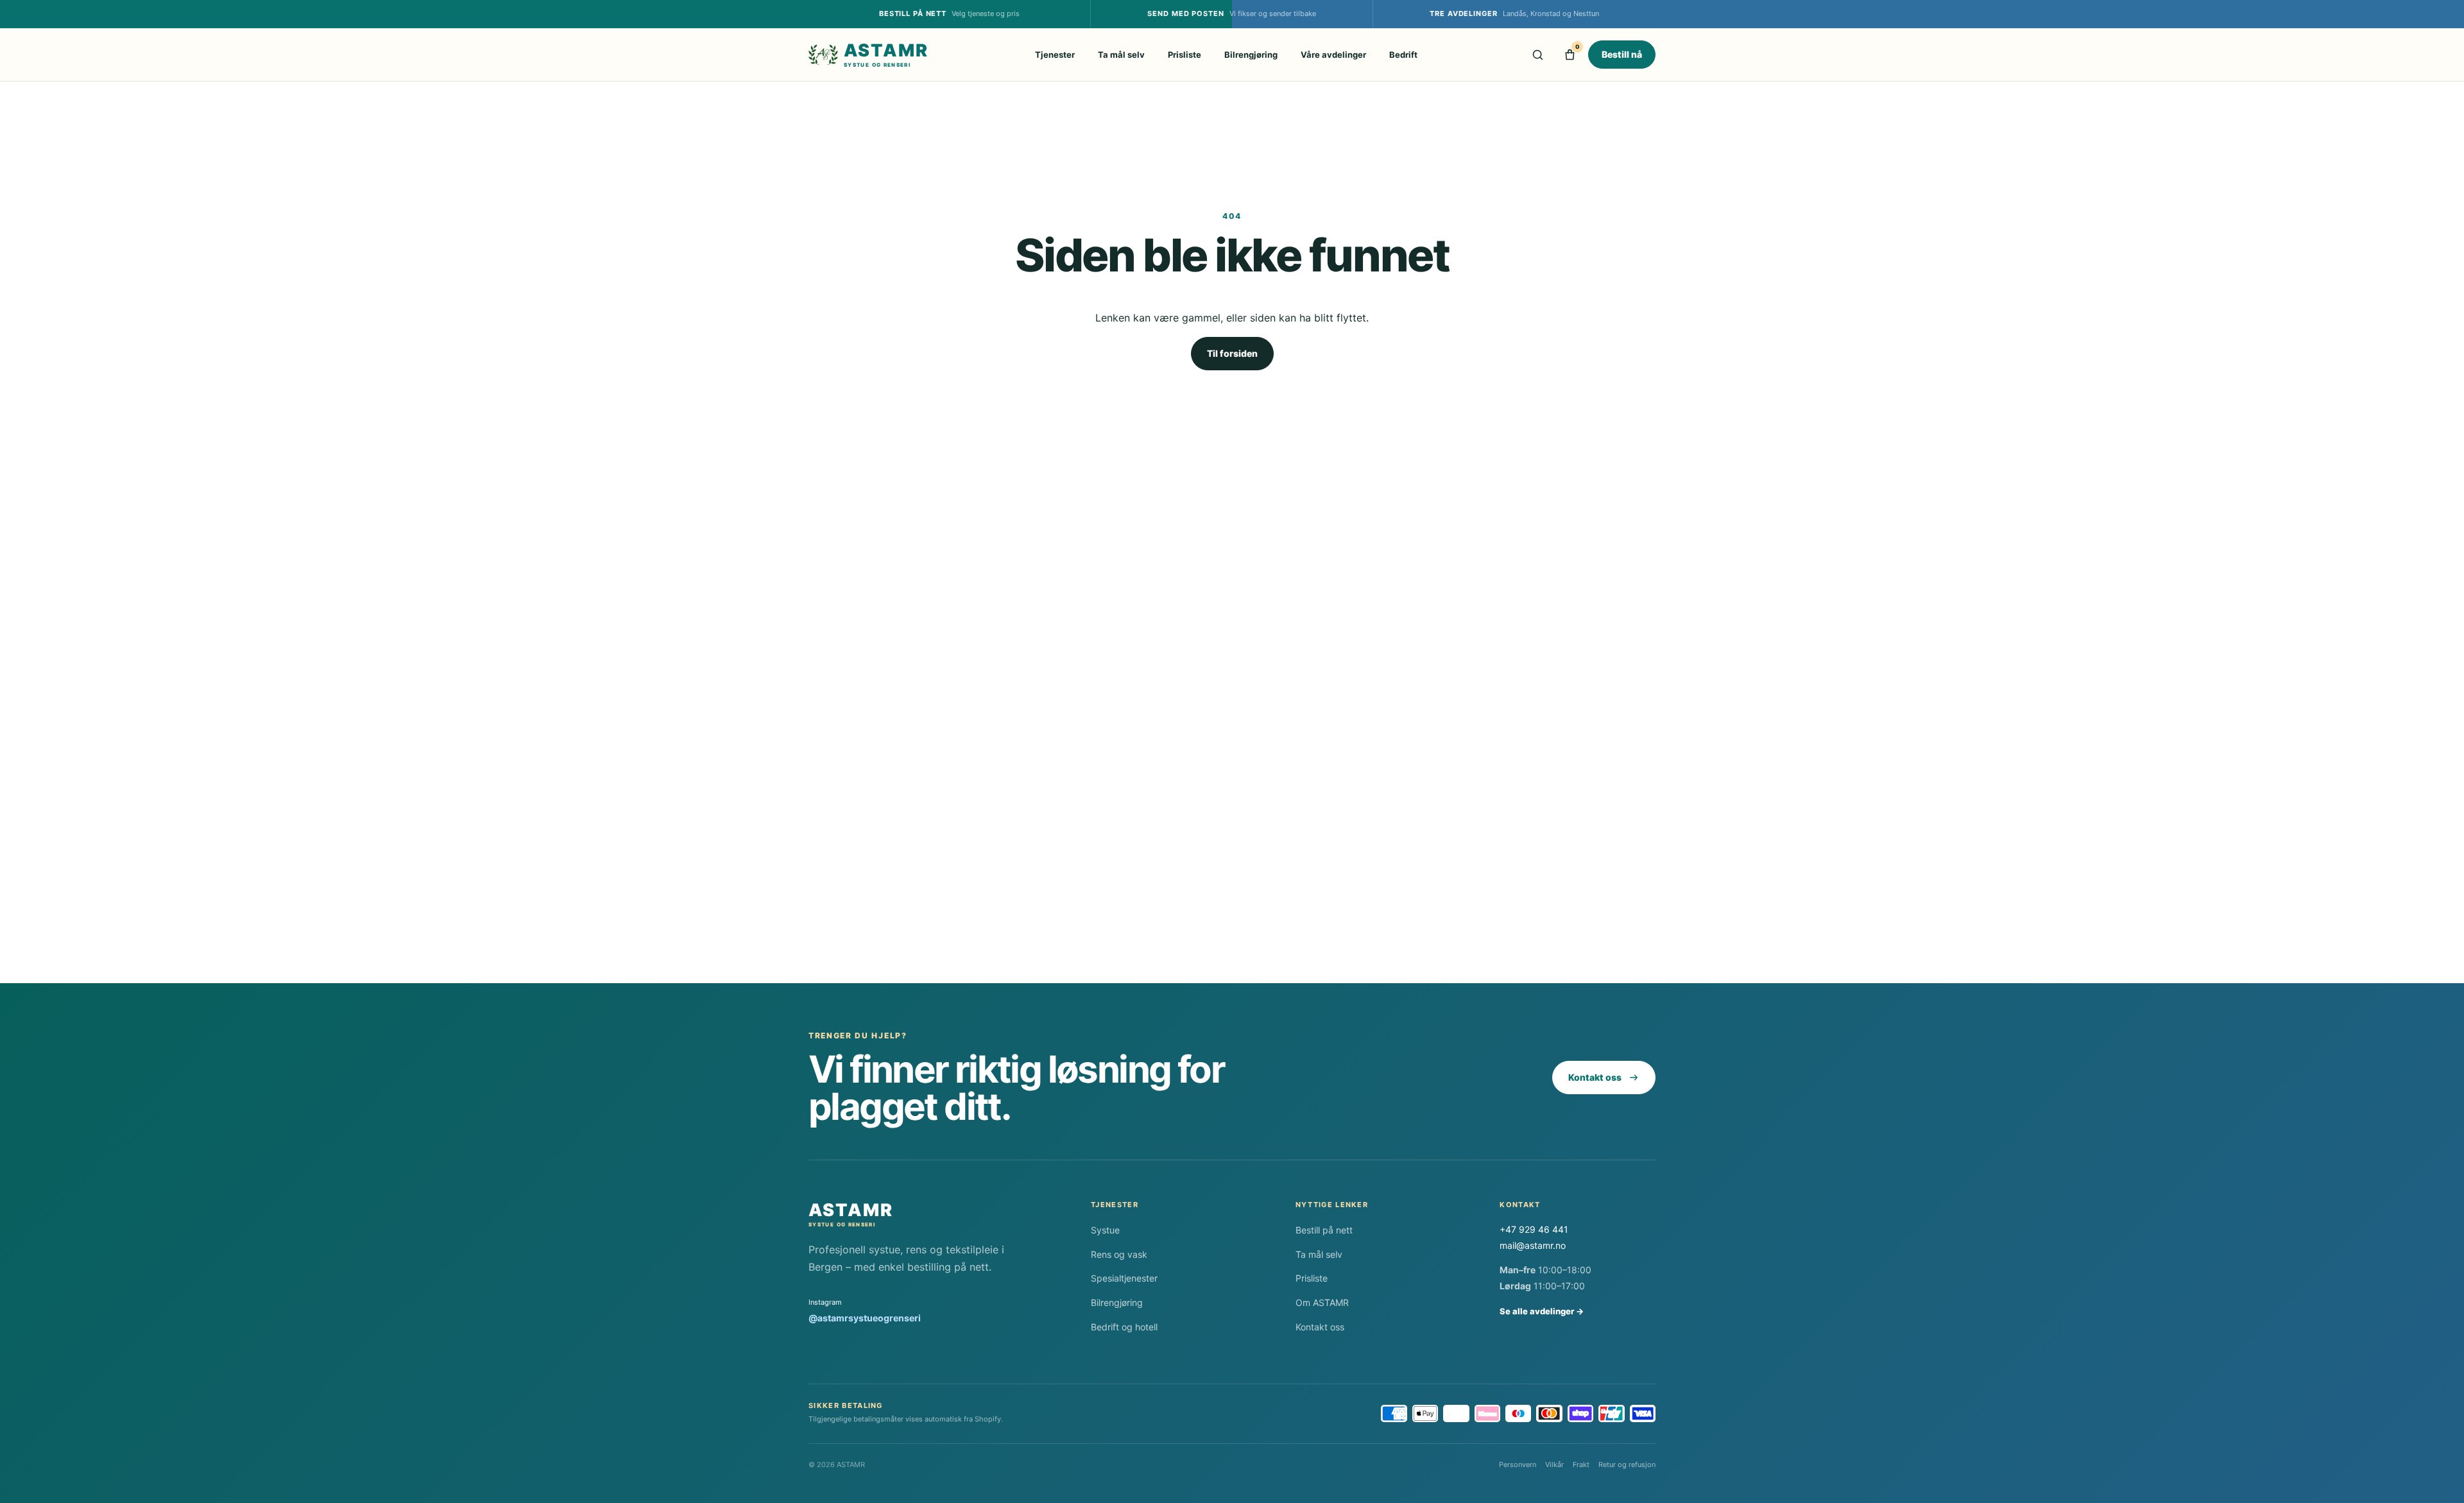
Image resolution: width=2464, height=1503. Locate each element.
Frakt (1581, 1464)
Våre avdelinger (1333, 55)
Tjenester (1055, 55)
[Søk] (1537, 55)
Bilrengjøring (1251, 55)
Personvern (1518, 1464)
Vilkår (1554, 1464)
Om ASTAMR (1322, 1302)
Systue (1105, 1230)
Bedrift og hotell (1124, 1327)
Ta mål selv (1121, 55)
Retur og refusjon (1627, 1464)
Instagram (865, 1310)
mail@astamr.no (1533, 1245)
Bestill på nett (1324, 1230)
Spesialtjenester (1124, 1278)
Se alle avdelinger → (1542, 1311)
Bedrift (1403, 55)
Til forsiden (1232, 353)
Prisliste (1185, 55)
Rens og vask (1119, 1254)
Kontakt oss (1595, 1077)
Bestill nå (1622, 54)
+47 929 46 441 (1534, 1229)
